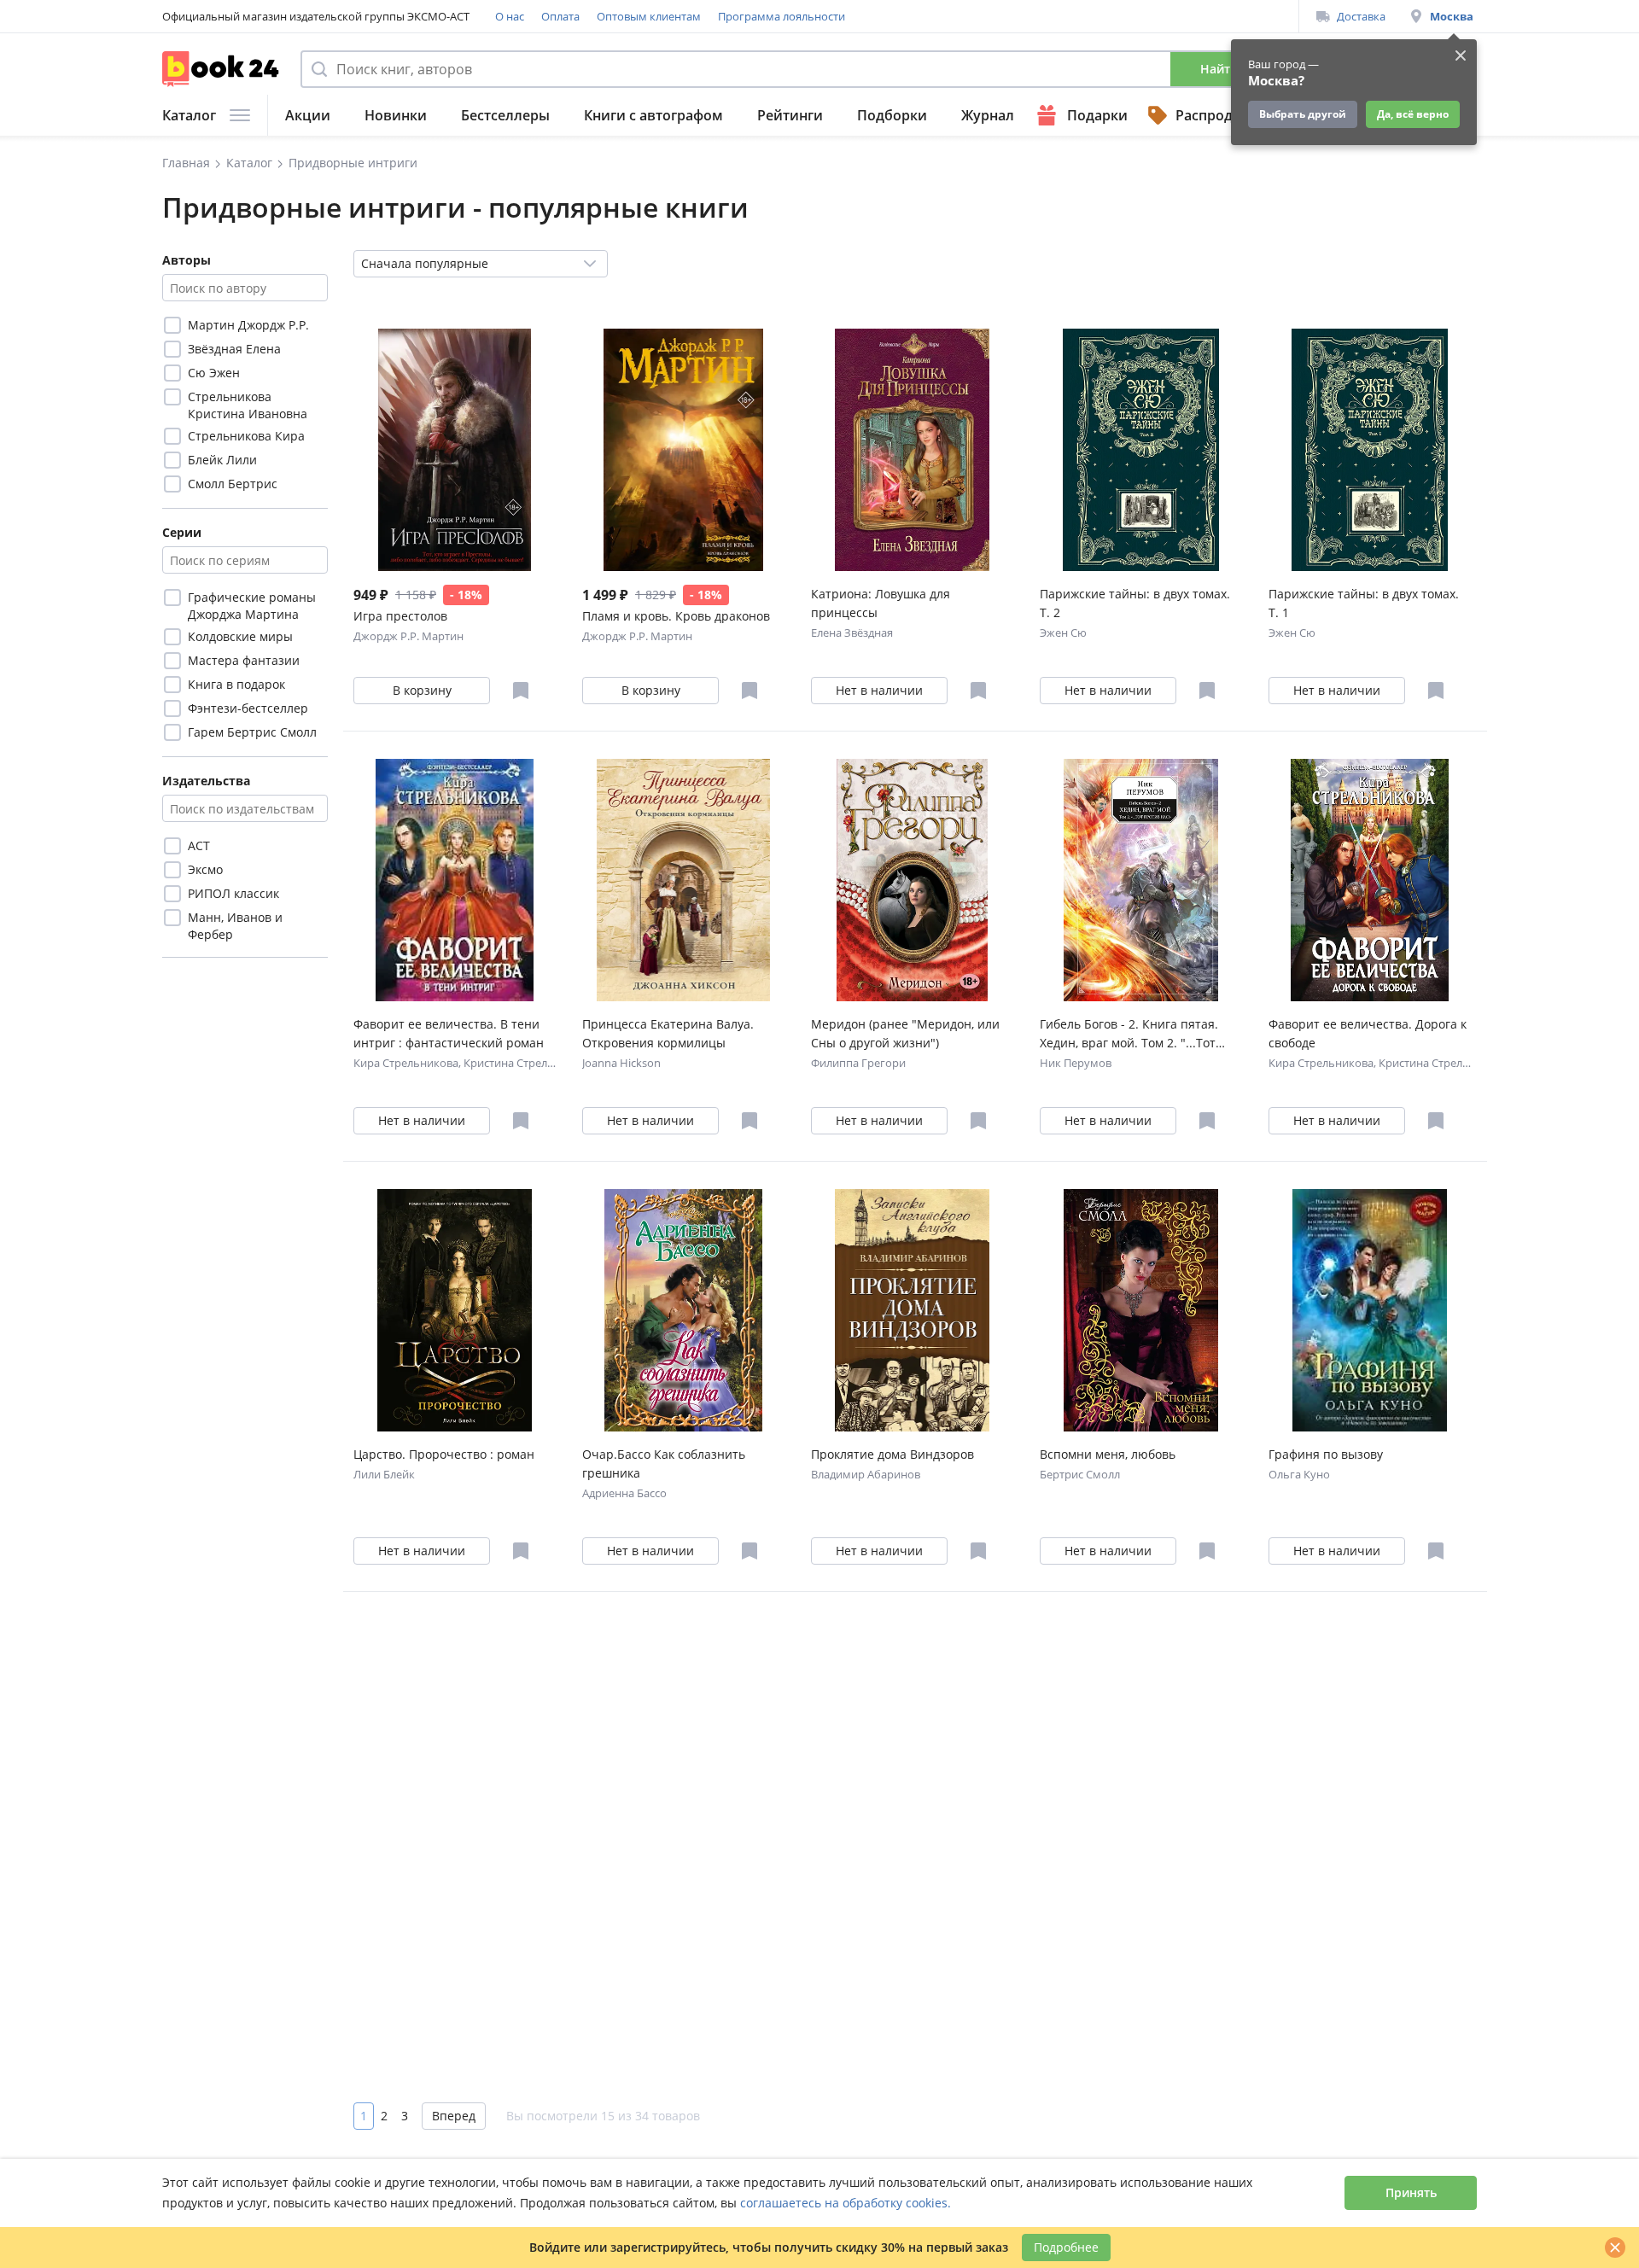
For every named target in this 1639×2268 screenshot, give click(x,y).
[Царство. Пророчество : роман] (455, 1310)
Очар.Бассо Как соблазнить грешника (664, 1463)
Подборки (892, 115)
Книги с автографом (653, 115)
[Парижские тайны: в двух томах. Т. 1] (1370, 450)
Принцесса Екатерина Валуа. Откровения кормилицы (668, 1033)
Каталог (189, 115)
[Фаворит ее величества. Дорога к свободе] (1370, 880)
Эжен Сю (1063, 633)
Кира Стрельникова (406, 1063)
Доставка (1361, 16)
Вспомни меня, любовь (1108, 1454)
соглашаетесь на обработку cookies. (846, 2203)
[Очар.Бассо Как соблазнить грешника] (683, 1310)
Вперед (454, 2116)
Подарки (1097, 115)
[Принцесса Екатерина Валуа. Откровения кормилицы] (683, 880)
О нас (510, 16)
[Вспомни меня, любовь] (1141, 1310)
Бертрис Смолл (1080, 1474)
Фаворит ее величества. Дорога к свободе (1368, 1033)
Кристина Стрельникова (528, 1063)
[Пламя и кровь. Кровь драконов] (683, 450)
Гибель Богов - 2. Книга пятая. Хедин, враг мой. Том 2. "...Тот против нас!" (1129, 1034)
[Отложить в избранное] (521, 691)
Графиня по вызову (1326, 1454)
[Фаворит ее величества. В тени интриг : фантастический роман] (455, 880)
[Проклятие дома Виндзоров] (912, 1310)
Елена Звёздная (852, 633)
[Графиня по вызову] (1370, 1310)
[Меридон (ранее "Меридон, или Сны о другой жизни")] (912, 880)
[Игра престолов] (455, 450)
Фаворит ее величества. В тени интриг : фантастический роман (449, 1033)
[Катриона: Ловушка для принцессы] (912, 450)
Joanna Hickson (621, 1063)
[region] (245, 405)
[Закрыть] (1615, 2248)
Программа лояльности (782, 16)
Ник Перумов (1076, 1063)
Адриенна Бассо (624, 1493)
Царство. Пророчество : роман (444, 1454)
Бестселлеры (505, 115)
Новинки (396, 115)
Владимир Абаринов (866, 1474)
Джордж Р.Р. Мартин (408, 636)
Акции (308, 115)
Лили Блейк (384, 1474)
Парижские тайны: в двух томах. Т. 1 (1364, 603)
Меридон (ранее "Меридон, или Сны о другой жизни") (905, 1033)
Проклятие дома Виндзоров (892, 1454)
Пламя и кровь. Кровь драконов (676, 616)
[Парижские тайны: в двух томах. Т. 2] (1141, 450)
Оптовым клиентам (649, 16)
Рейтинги (790, 115)
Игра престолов (400, 616)
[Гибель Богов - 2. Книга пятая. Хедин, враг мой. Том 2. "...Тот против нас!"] (1141, 880)
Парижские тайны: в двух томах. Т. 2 (1135, 603)
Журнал (988, 115)
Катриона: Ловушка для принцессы (881, 603)
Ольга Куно (1299, 1474)
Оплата (560, 16)
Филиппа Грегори (858, 1063)
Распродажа (1217, 115)
